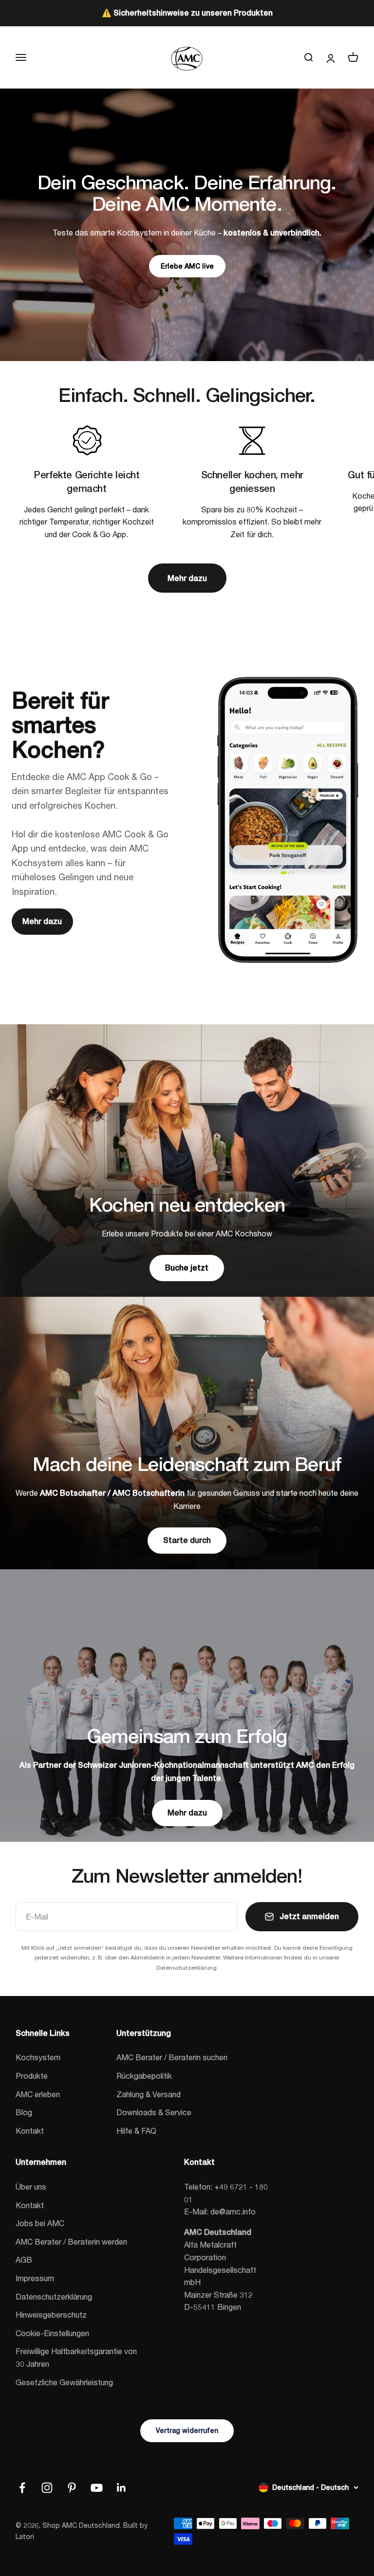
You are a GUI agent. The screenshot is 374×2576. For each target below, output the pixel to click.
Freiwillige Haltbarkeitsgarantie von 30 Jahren (76, 2357)
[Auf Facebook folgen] (22, 2488)
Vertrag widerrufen (187, 2431)
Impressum (35, 2278)
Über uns (31, 2186)
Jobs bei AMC (40, 2223)
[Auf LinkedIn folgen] (122, 2488)
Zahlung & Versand (149, 2094)
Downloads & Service (154, 2112)
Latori (25, 2536)
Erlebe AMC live (187, 266)
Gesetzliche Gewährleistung (64, 2382)
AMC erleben (38, 2094)
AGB (24, 2259)
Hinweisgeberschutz (51, 2314)
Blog (24, 2112)
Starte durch (187, 1540)
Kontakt (30, 2131)
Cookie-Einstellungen (52, 2333)
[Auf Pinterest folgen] (72, 2488)
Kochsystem (38, 2057)
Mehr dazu (187, 578)
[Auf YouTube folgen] (97, 2488)
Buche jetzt (187, 1268)
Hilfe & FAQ (136, 2131)
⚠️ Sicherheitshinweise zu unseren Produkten (187, 13)
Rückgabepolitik (144, 2076)
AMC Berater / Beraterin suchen (172, 2057)
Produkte (32, 2076)
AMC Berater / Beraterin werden (71, 2241)
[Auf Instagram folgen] (47, 2488)
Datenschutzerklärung (54, 2296)
